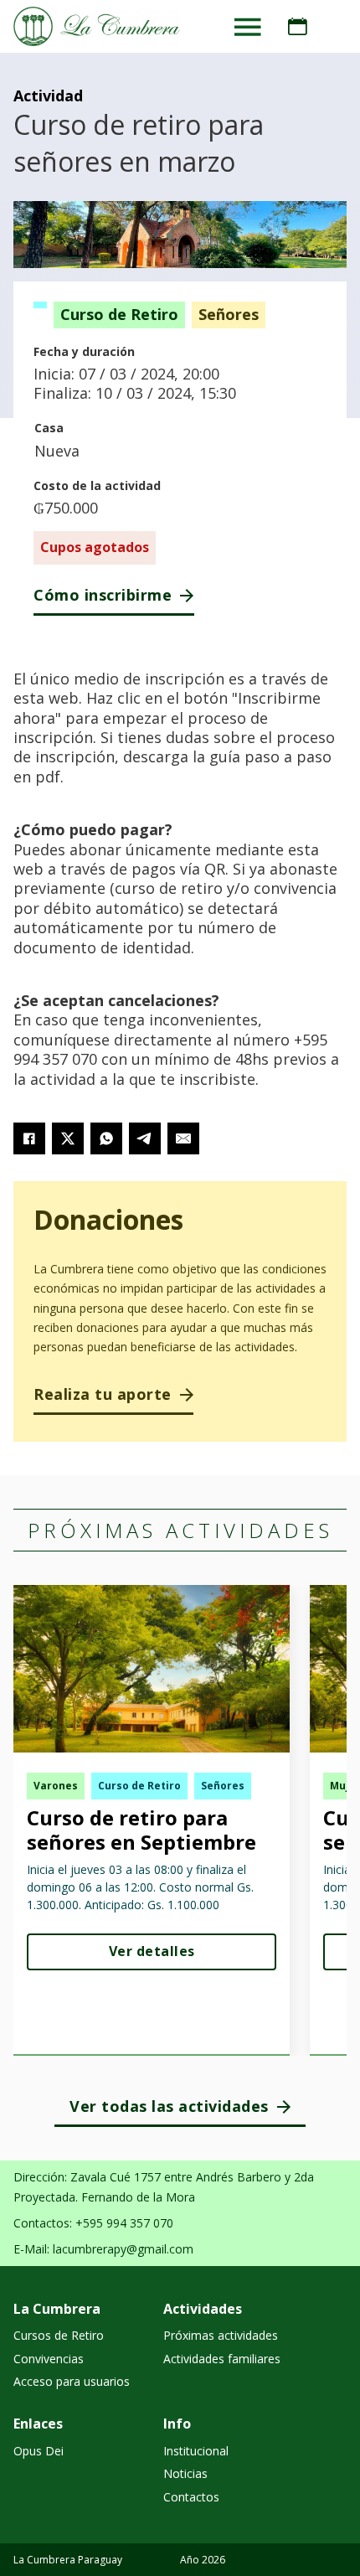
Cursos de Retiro (59, 2335)
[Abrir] (248, 27)
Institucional (196, 2451)
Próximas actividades (221, 2335)
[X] (68, 1138)
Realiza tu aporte (103, 1394)
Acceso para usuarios (72, 2381)
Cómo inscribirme (103, 595)
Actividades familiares (222, 2359)
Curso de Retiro (119, 314)
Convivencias (49, 2359)
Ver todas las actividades (169, 2106)
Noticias (185, 2473)
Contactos (191, 2497)
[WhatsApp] (106, 1138)
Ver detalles (152, 1951)
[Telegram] (145, 1138)
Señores (229, 314)
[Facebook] (29, 1138)
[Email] (183, 1138)
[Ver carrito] (298, 27)
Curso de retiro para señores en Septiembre (141, 1830)
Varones (56, 1786)
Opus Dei (39, 2451)
